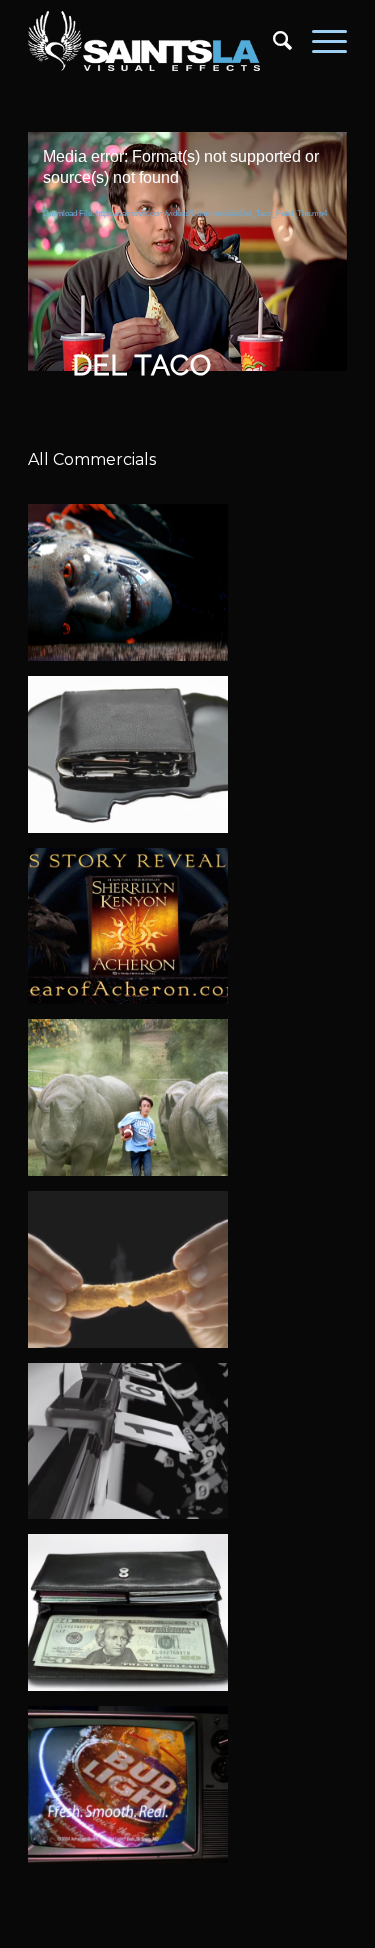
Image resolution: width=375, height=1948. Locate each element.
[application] (187, 221)
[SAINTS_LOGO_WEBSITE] (155, 41)
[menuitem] (272, 41)
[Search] (272, 41)
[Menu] (319, 41)
